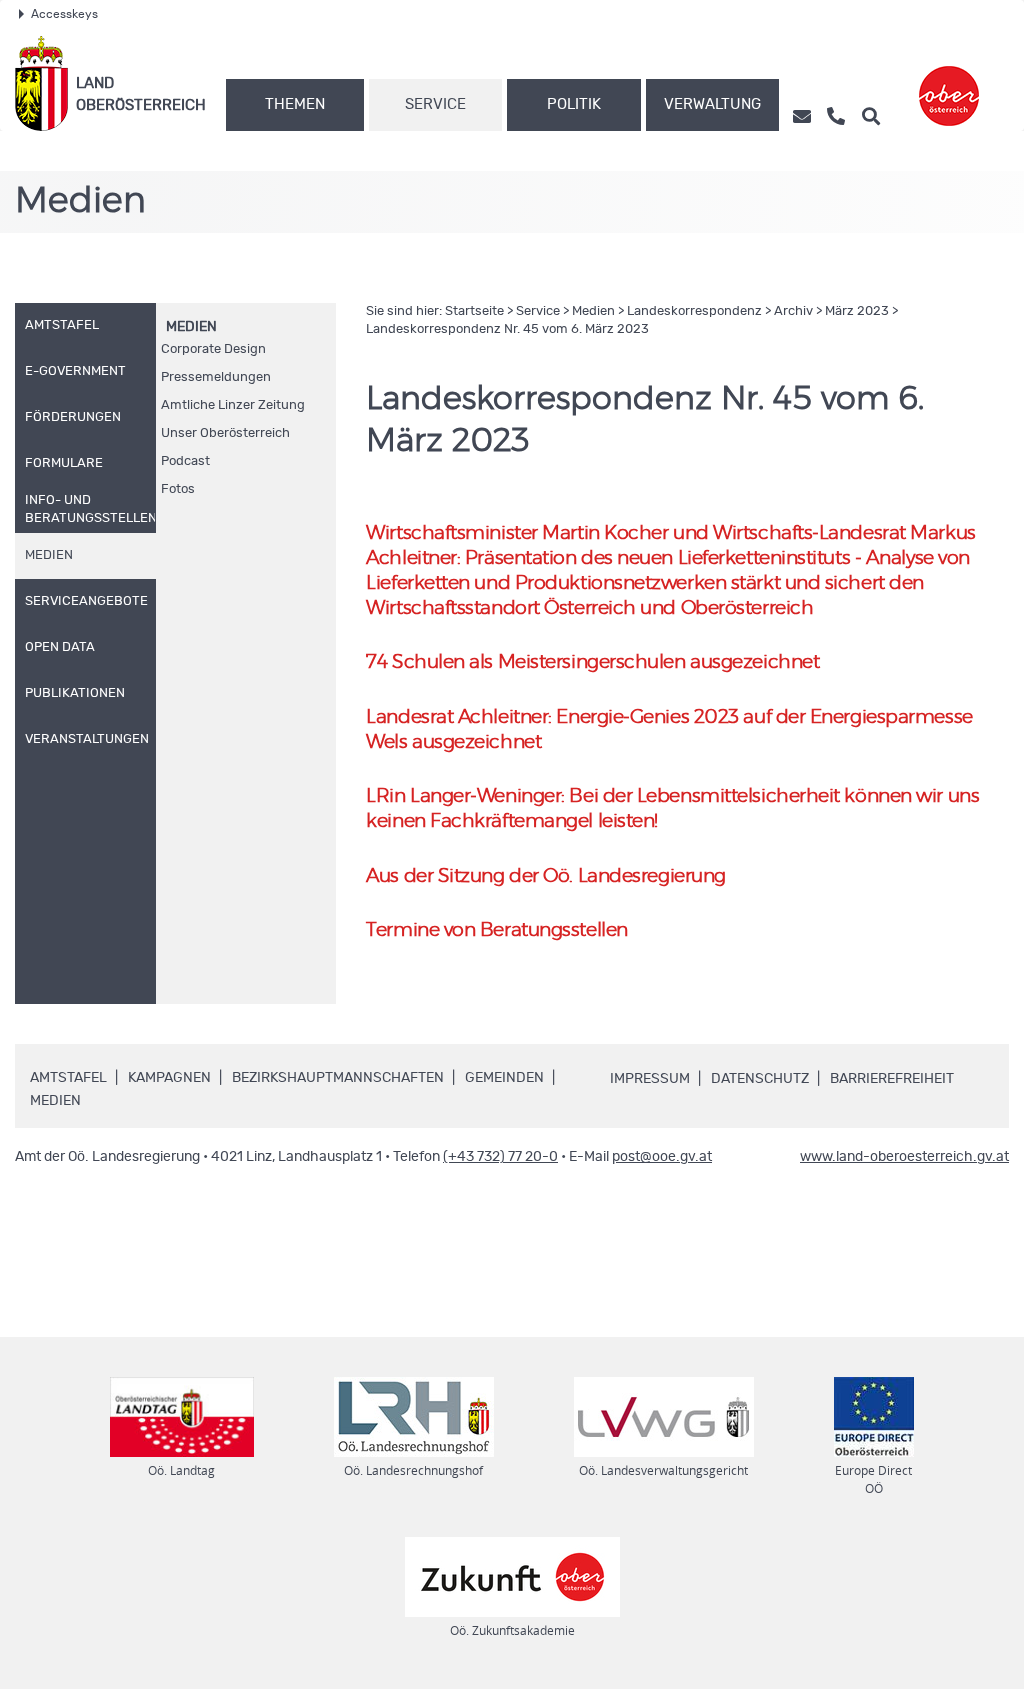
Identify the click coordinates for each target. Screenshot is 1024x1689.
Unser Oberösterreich (225, 433)
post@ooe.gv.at (662, 1157)
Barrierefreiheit (892, 1079)
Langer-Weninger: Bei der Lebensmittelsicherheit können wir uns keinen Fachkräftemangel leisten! (672, 809)
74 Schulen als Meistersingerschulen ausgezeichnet (592, 662)
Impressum (650, 1079)
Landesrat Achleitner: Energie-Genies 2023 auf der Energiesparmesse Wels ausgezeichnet (669, 730)
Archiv (793, 311)
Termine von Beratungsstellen (496, 930)
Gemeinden (504, 1078)
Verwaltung (712, 104)
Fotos (178, 489)
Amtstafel (68, 1078)
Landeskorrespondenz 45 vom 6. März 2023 (507, 329)
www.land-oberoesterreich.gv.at (904, 1157)
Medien (191, 327)
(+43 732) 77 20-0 (500, 1157)
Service (435, 104)
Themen (295, 104)
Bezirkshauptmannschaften (338, 1078)
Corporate (213, 349)
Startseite (474, 311)
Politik (574, 104)
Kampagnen (169, 1078)
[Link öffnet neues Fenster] (949, 83)
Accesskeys (64, 14)
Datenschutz (760, 1079)
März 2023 (857, 311)
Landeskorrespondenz (694, 311)
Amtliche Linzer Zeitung (233, 405)
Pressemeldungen (216, 377)
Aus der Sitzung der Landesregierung (545, 876)
